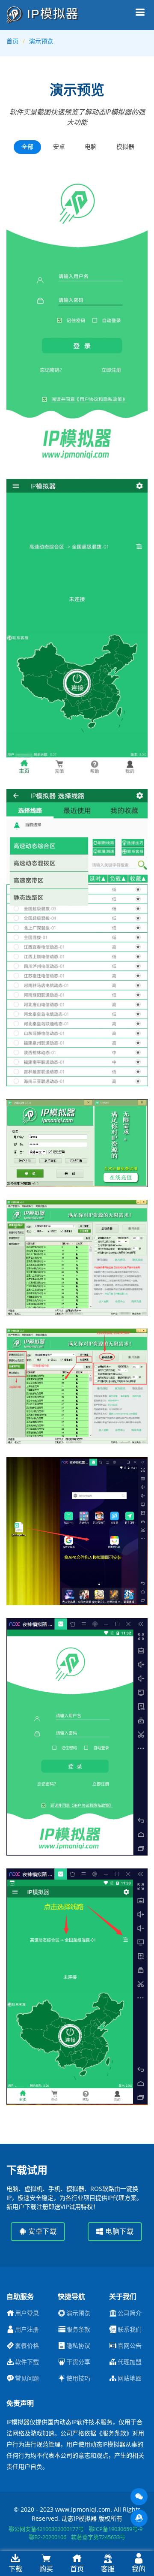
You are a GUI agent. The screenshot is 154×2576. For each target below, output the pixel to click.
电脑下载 (119, 2231)
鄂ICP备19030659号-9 (115, 2529)
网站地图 (130, 2378)
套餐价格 (27, 2346)
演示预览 (41, 41)
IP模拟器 (51, 14)
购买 (46, 2569)
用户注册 (27, 2329)
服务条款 (78, 2329)
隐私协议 (78, 2346)
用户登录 (27, 2313)
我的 (139, 2569)
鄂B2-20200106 (47, 2537)
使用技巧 (78, 2378)
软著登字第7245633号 (98, 2537)
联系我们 (130, 2329)
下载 (15, 2569)
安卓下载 (42, 2231)
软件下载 (27, 2362)
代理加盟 (130, 2362)
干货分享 (78, 2362)
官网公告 (130, 2346)
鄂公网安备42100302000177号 (46, 2529)
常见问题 (27, 2378)
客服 (108, 2569)
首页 (12, 41)
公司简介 (130, 2313)
